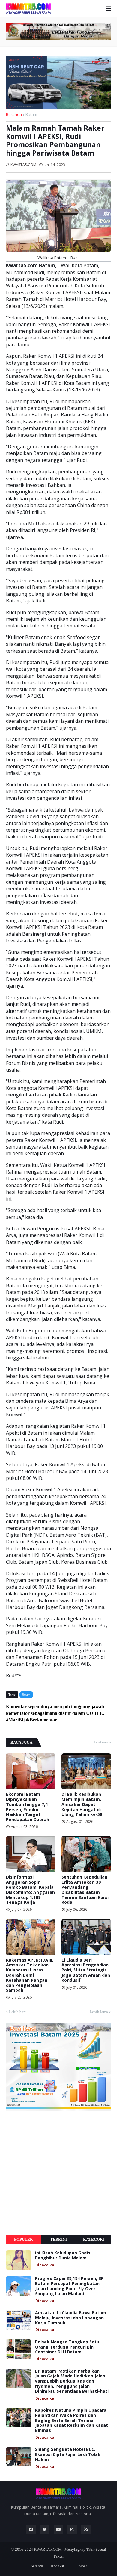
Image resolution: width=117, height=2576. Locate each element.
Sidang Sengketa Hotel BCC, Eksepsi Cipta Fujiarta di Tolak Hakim (68, 2454)
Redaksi (58, 2566)
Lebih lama (99, 2012)
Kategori (94, 2239)
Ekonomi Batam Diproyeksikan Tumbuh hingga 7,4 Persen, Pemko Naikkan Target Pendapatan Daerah (28, 1807)
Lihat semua (102, 1742)
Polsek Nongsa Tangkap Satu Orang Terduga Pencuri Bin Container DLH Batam (67, 2347)
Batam (31, 114)
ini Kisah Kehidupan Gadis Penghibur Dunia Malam (63, 2256)
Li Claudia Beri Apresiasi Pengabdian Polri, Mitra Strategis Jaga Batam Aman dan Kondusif (86, 1970)
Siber (83, 2566)
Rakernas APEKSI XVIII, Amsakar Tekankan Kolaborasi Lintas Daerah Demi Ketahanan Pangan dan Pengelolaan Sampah (30, 1975)
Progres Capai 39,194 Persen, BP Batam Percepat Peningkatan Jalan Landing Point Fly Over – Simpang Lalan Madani (69, 2286)
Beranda (14, 114)
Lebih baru (18, 2012)
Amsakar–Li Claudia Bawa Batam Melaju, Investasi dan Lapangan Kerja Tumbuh (71, 2318)
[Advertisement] (58, 2173)
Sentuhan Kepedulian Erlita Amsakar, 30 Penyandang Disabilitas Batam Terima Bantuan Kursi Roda (85, 1890)
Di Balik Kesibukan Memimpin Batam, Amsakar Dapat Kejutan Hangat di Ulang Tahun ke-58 (82, 1804)
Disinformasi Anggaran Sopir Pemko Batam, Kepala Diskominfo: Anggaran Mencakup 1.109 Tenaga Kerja (30, 1890)
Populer (23, 2239)
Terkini (58, 2239)
